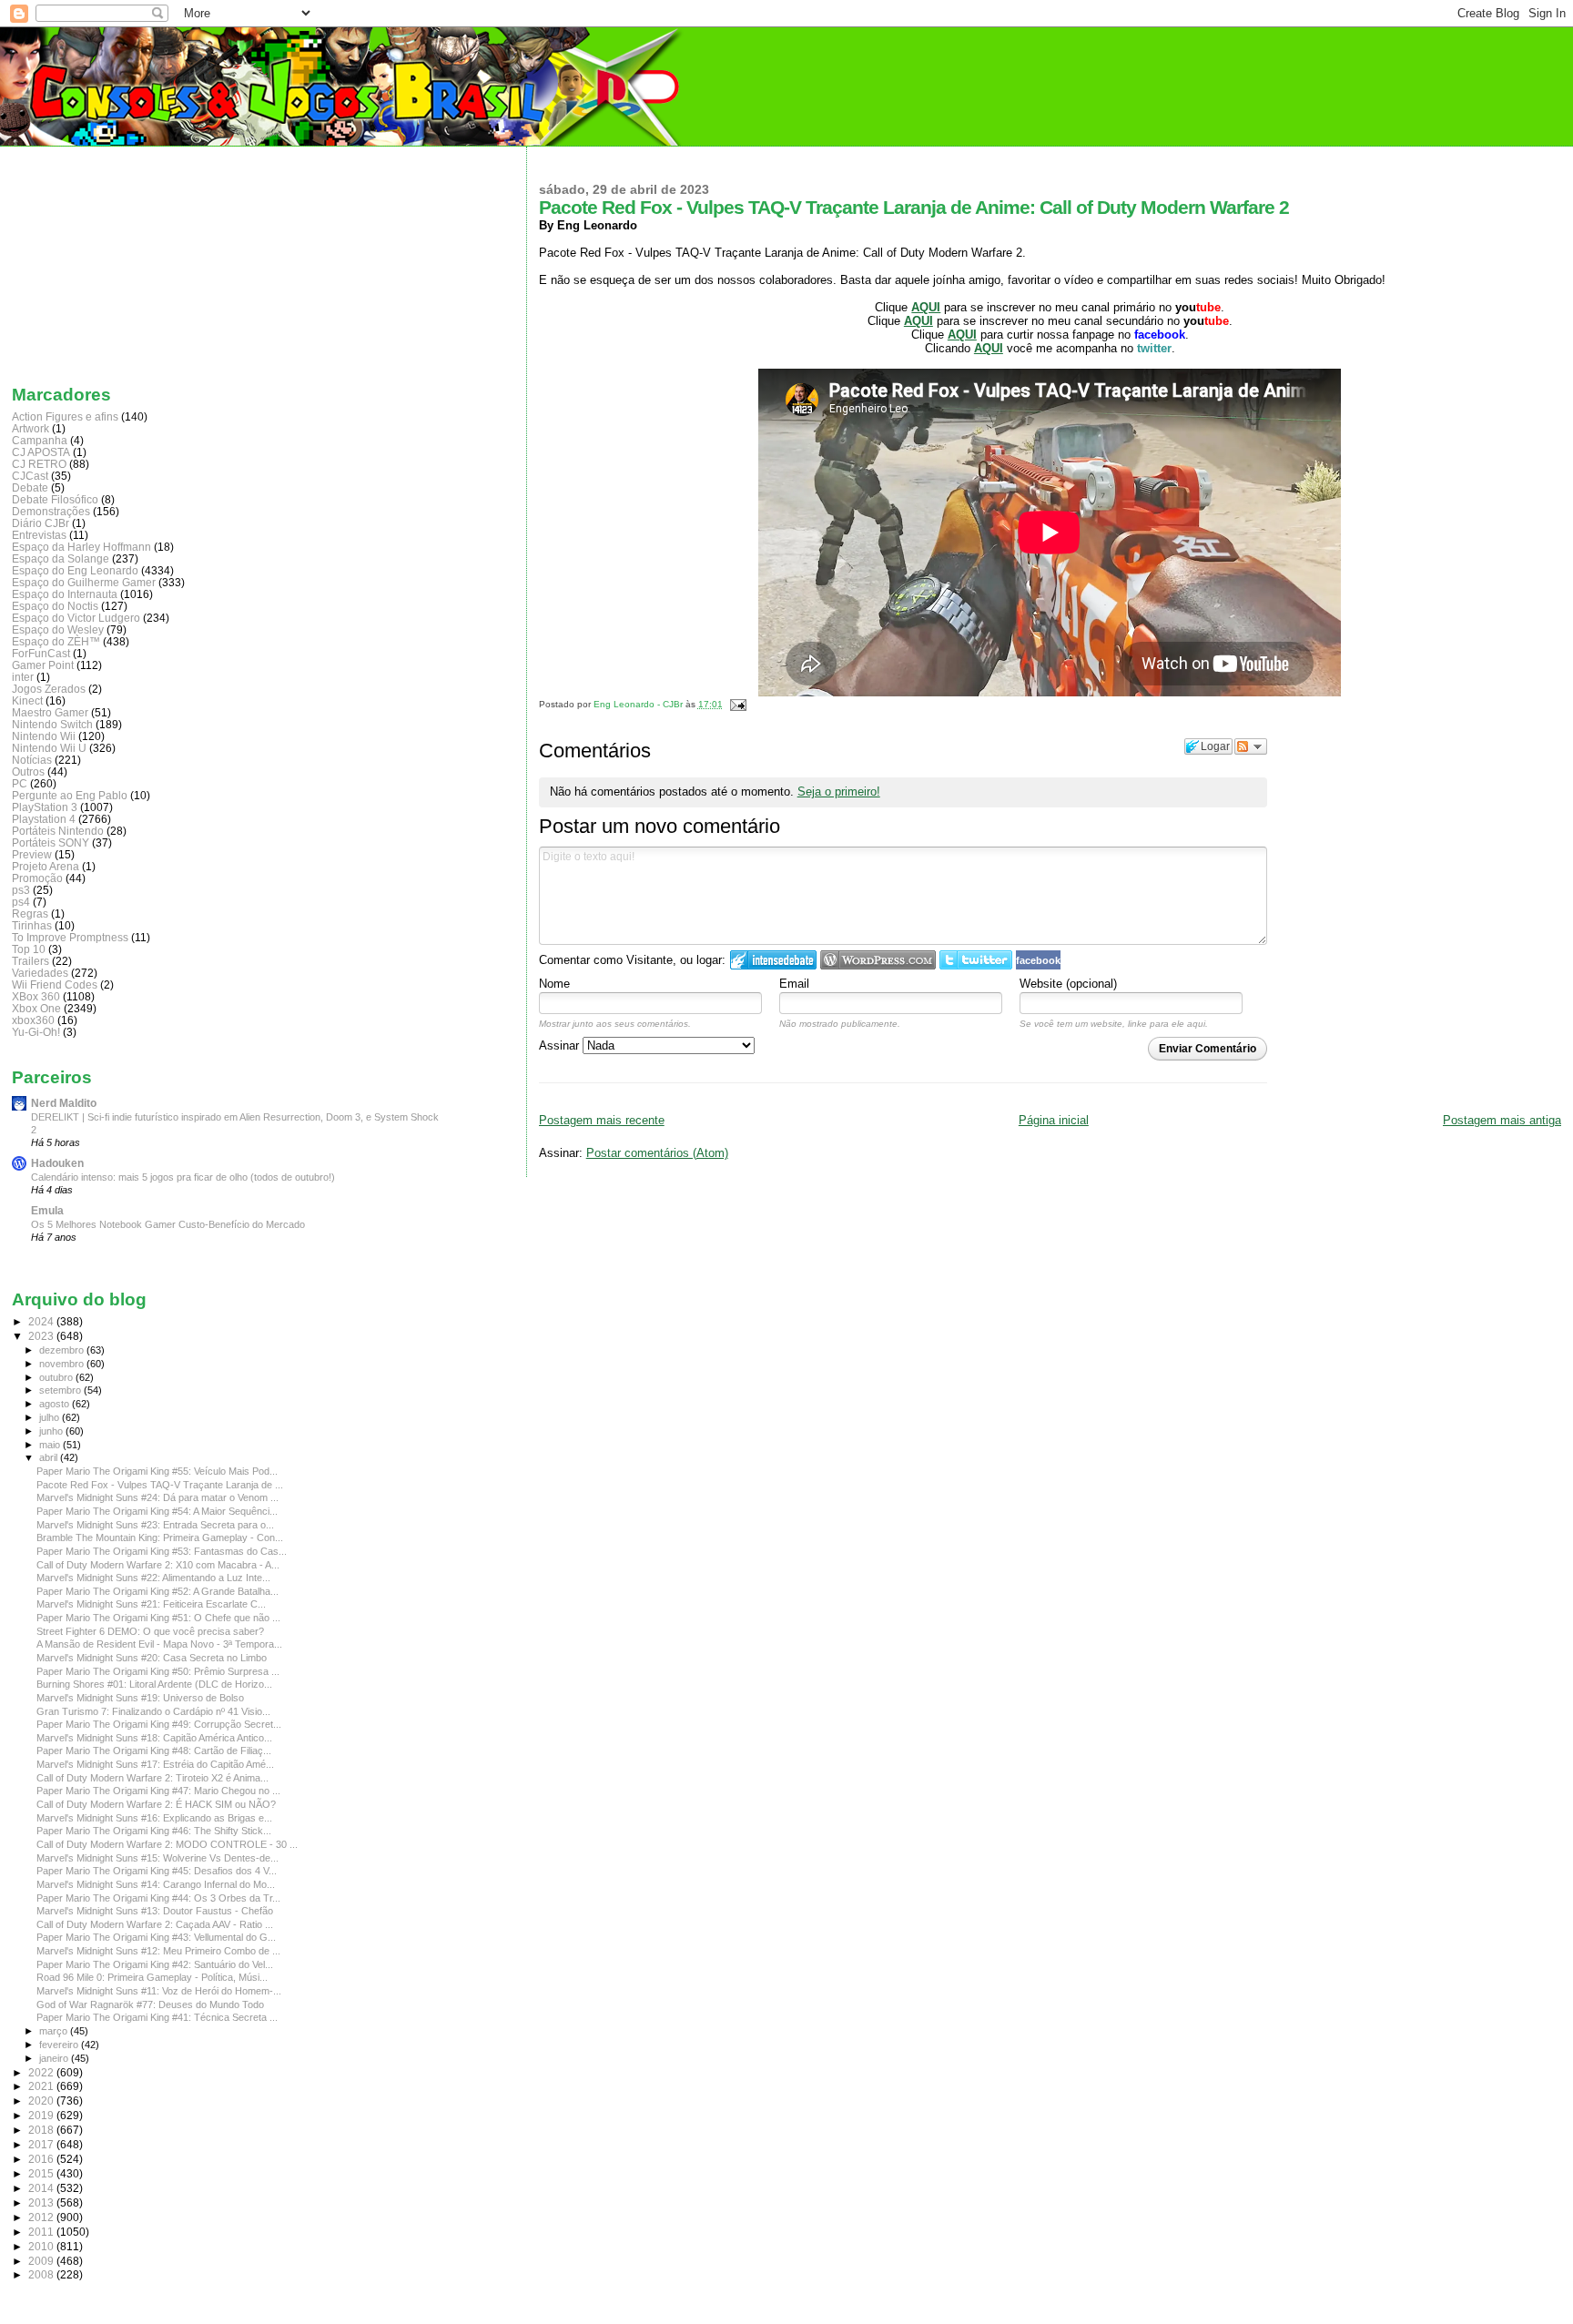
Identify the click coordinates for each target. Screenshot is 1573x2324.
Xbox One (36, 1008)
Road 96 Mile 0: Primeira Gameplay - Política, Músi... (152, 1977)
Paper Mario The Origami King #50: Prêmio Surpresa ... (158, 1671)
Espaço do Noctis (55, 606)
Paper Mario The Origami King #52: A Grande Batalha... (157, 1591)
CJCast (30, 476)
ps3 (21, 890)
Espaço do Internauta (65, 594)
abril (50, 1457)
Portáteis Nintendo (58, 831)
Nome (554, 984)
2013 (42, 2202)
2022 (42, 2072)
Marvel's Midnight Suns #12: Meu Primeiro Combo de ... (158, 1951)
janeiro (55, 2058)
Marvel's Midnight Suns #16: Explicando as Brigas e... (154, 1818)
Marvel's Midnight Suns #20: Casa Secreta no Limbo (152, 1658)
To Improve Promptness (70, 937)
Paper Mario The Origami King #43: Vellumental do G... (156, 1937)
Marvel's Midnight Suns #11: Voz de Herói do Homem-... (159, 1991)
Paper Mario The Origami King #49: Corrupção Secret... (159, 1724)
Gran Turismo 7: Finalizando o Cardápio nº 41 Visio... (153, 1711)
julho (51, 1417)
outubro (57, 1377)
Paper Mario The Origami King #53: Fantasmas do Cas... (162, 1551)
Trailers (30, 961)
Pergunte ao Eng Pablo (70, 795)
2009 (42, 2261)
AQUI (962, 335)
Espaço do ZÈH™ (56, 641)
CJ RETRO (39, 464)
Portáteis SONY (51, 842)
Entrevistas (39, 535)
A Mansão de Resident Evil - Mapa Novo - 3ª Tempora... (159, 1644)
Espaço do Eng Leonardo (75, 570)
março (55, 2031)
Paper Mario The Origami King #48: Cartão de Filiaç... (154, 1751)
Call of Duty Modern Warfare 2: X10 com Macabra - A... (158, 1565)
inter (23, 677)
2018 (42, 2130)
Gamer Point (43, 665)
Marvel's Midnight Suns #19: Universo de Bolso (140, 1698)
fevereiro (60, 2045)
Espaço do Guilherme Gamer (84, 582)
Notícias (32, 760)
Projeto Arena (46, 866)
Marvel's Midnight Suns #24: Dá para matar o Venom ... (157, 1497)
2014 (42, 2188)
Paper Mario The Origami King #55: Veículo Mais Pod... (157, 1471)
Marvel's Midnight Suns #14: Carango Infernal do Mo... (156, 1884)
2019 (42, 2115)
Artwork (30, 428)
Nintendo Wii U (49, 748)
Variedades (40, 973)
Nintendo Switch (52, 724)
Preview (32, 854)
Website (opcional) (1068, 984)
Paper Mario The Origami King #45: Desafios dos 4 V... (157, 1871)
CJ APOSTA (41, 452)
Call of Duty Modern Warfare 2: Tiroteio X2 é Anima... (152, 1778)
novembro (63, 1364)
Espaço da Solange (61, 558)
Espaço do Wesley (58, 629)
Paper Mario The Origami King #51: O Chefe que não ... (158, 1618)
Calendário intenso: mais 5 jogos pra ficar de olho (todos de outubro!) (183, 1177)
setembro (61, 1390)
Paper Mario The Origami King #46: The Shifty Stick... (154, 1831)
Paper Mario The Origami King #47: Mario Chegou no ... (158, 1791)
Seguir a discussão (1251, 746)
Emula (47, 1210)
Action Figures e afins (65, 416)
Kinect (27, 700)
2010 (42, 2246)
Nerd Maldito (64, 1103)
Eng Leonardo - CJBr (639, 704)
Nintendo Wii (44, 736)
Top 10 (29, 949)
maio (51, 1445)
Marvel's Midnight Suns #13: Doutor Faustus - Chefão (155, 1911)
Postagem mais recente (602, 1120)
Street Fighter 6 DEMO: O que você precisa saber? (150, 1631)
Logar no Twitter (976, 960)
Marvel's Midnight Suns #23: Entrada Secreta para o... (155, 1525)
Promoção (37, 878)
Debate (30, 487)
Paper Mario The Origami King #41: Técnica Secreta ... (157, 2017)
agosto (56, 1404)
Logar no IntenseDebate (773, 960)
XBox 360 (36, 996)
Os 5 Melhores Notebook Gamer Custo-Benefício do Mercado (168, 1224)
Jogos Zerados (49, 689)
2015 (42, 2173)
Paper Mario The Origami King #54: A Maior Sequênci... (157, 1511)
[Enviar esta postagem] (736, 704)
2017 (42, 2144)
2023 (42, 1336)
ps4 (21, 902)
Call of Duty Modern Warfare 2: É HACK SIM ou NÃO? (156, 1804)
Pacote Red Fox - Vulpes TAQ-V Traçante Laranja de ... (160, 1485)
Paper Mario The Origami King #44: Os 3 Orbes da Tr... (158, 1898)
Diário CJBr (41, 523)
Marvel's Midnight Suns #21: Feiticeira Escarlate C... (151, 1604)
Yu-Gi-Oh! (36, 1032)
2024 (42, 1321)
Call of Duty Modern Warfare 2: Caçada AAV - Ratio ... (155, 1924)
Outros (28, 771)
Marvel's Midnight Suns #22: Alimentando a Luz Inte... (153, 1578)
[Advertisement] (103, 261)
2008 (42, 2274)
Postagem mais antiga (1502, 1120)
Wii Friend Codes (55, 984)
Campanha (40, 440)
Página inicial (1054, 1120)
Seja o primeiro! (839, 792)
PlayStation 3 (45, 807)
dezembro (63, 1350)
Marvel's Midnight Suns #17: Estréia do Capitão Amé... (155, 1764)
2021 (42, 2086)
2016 (42, 2159)
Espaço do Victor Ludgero (76, 618)
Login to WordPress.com (878, 960)
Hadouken (57, 1163)
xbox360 (33, 1020)
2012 (42, 2217)
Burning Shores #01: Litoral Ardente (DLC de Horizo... (154, 1684)
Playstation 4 (44, 819)
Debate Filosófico (55, 499)
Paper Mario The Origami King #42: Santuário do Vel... (155, 1964)
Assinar (561, 1045)
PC (20, 783)
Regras (30, 913)
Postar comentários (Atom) (657, 1153)
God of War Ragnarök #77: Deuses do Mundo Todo (150, 2004)
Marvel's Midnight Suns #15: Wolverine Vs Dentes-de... (157, 1858)
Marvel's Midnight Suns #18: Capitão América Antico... (154, 1738)
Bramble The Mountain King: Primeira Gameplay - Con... (160, 1537)
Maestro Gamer (50, 712)
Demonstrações (51, 511)
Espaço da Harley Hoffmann (81, 547)
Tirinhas (32, 925)
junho (52, 1431)
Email (794, 984)
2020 (42, 2101)
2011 (42, 2232)
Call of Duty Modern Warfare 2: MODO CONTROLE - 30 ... (167, 1844)
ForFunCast (41, 653)
